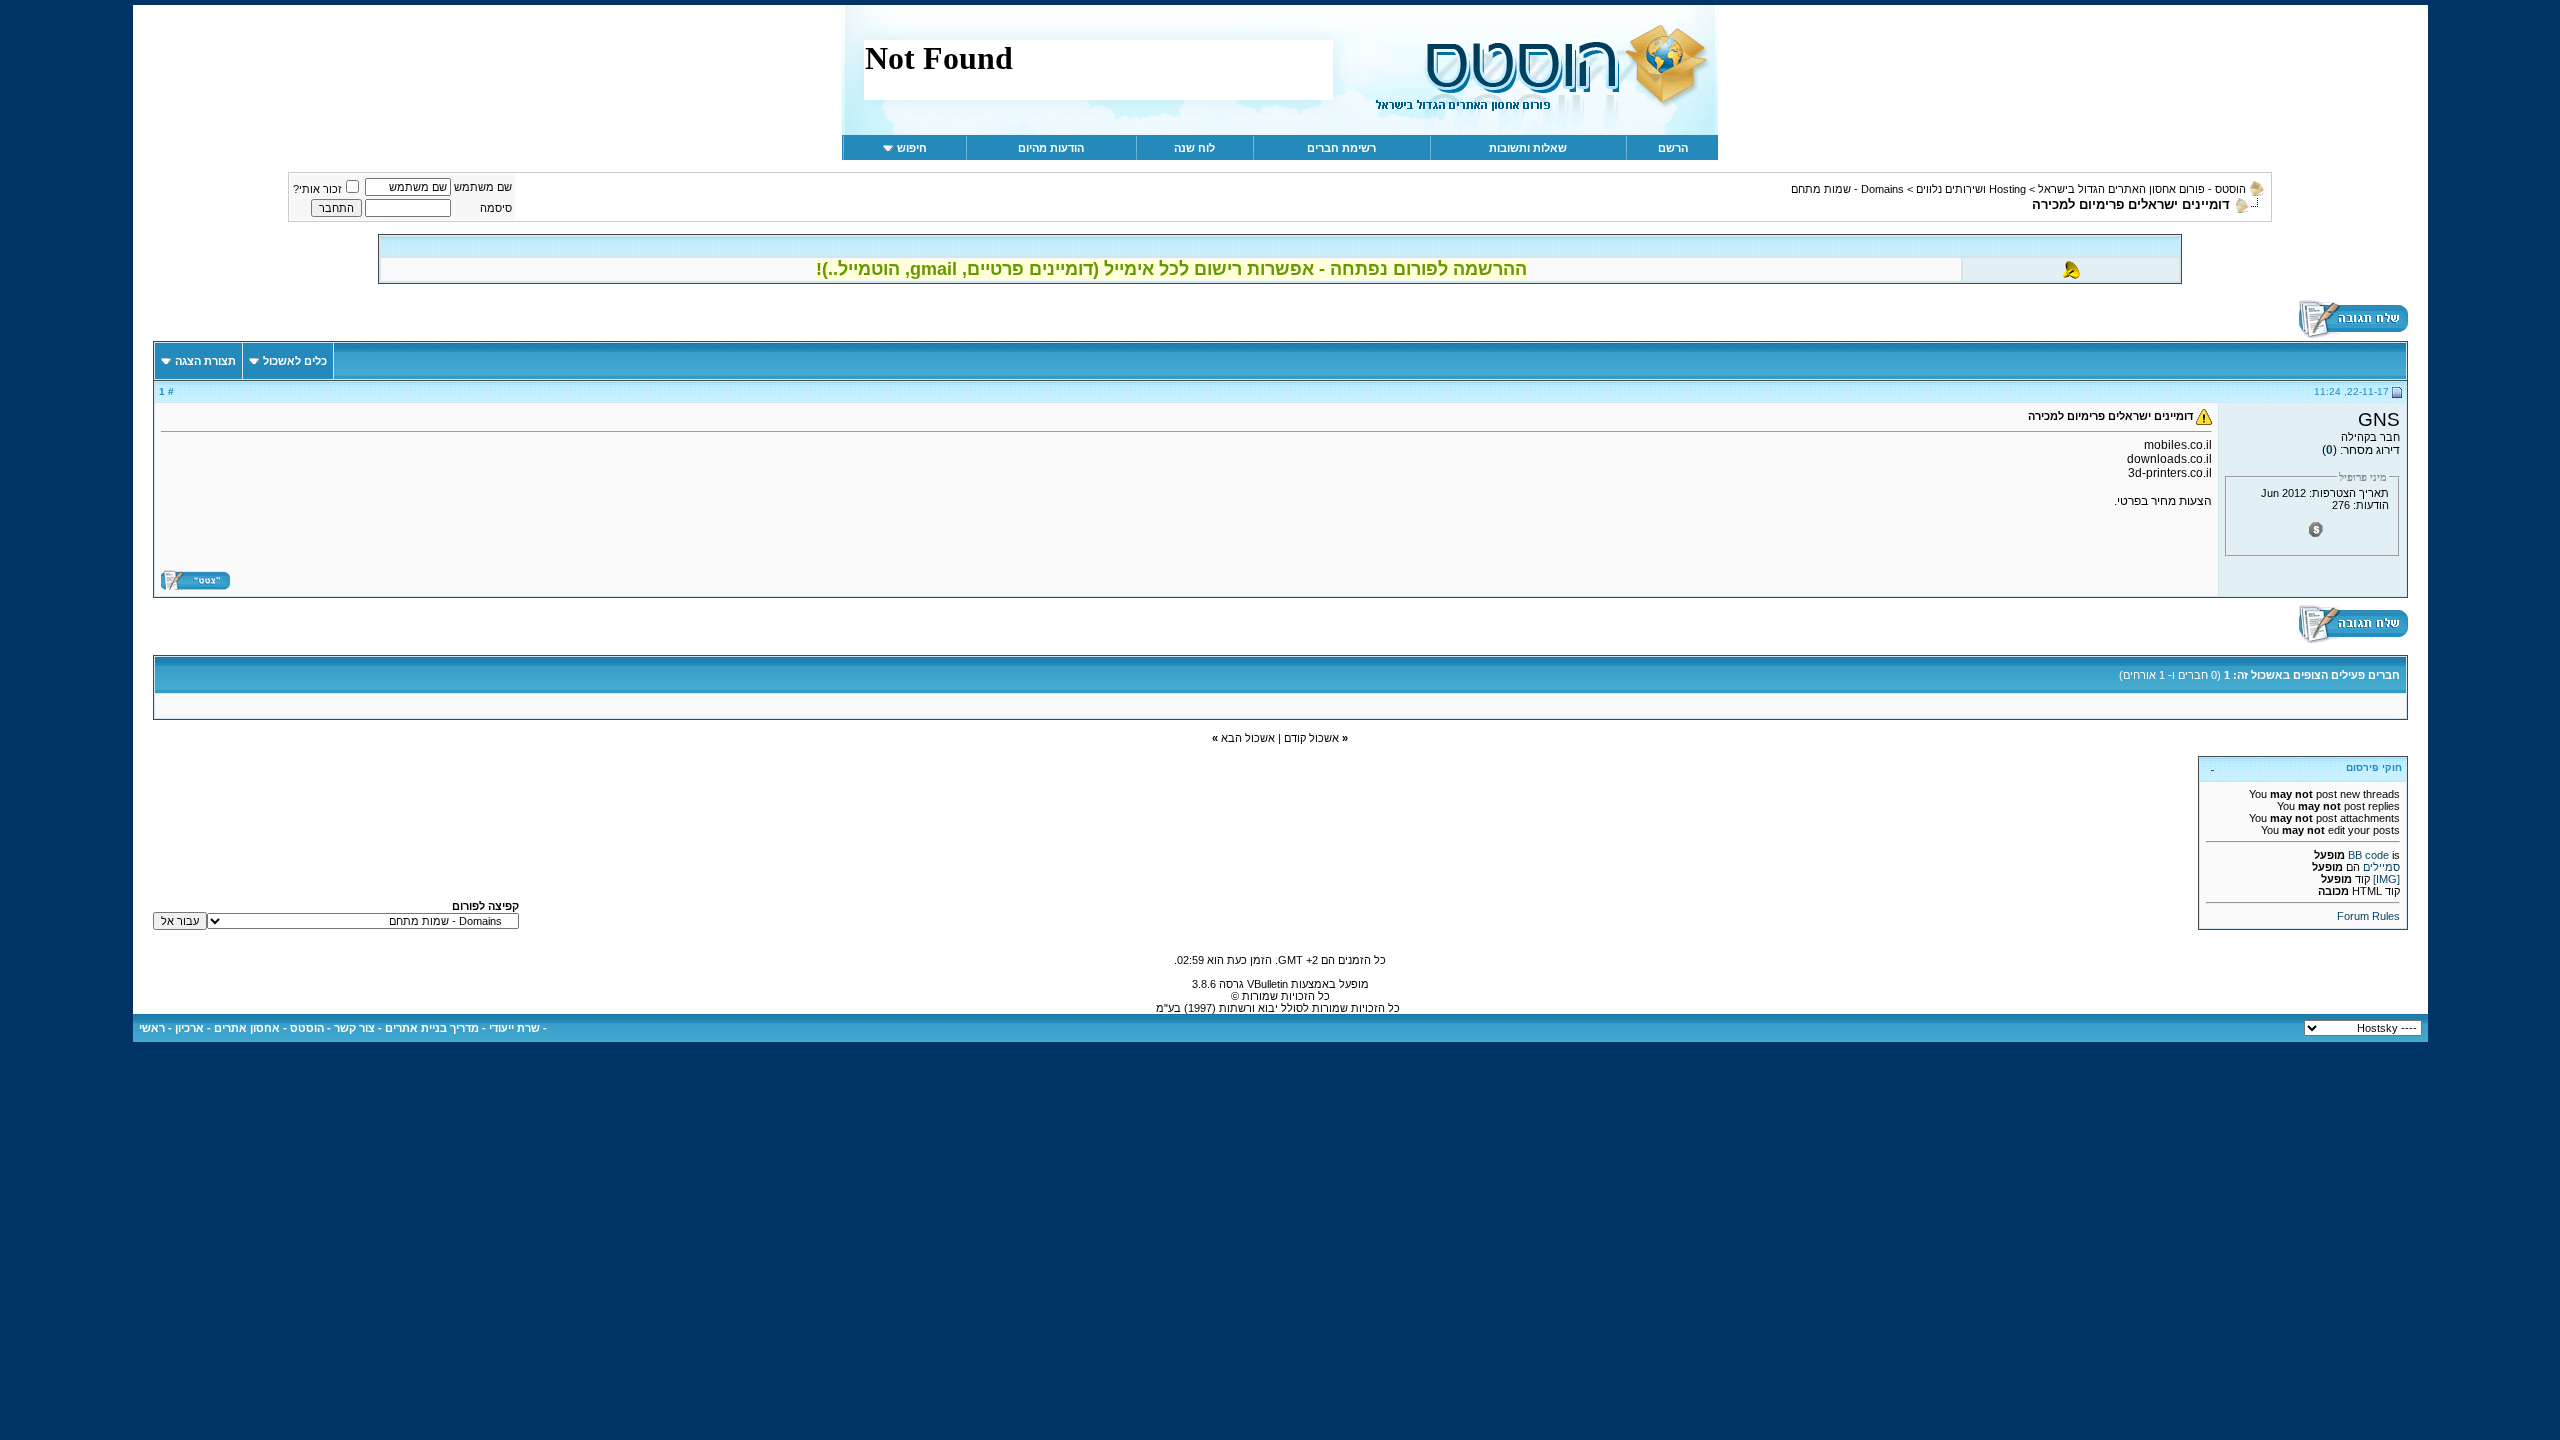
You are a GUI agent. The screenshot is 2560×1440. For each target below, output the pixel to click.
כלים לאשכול (295, 361)
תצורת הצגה (205, 361)
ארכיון (189, 1028)
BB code (2368, 855)
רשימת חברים (1341, 148)
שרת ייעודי (514, 1028)
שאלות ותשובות (1528, 148)
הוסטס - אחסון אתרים (269, 1028)
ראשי (152, 1028)
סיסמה (496, 208)
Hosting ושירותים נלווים (1971, 189)
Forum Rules (2368, 916)
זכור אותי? (317, 189)
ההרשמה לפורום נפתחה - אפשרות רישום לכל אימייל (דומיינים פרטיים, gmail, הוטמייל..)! (1171, 269)
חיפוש (912, 148)
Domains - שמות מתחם (1847, 189)
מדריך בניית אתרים (432, 1028)
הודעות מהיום (1051, 148)
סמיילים (2381, 867)
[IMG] (2386, 879)
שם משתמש (483, 187)
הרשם (1673, 148)
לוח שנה (1194, 148)
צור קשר (354, 1028)
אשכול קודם (1311, 738)
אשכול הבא (1248, 738)
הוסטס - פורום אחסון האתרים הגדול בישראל (2142, 189)
